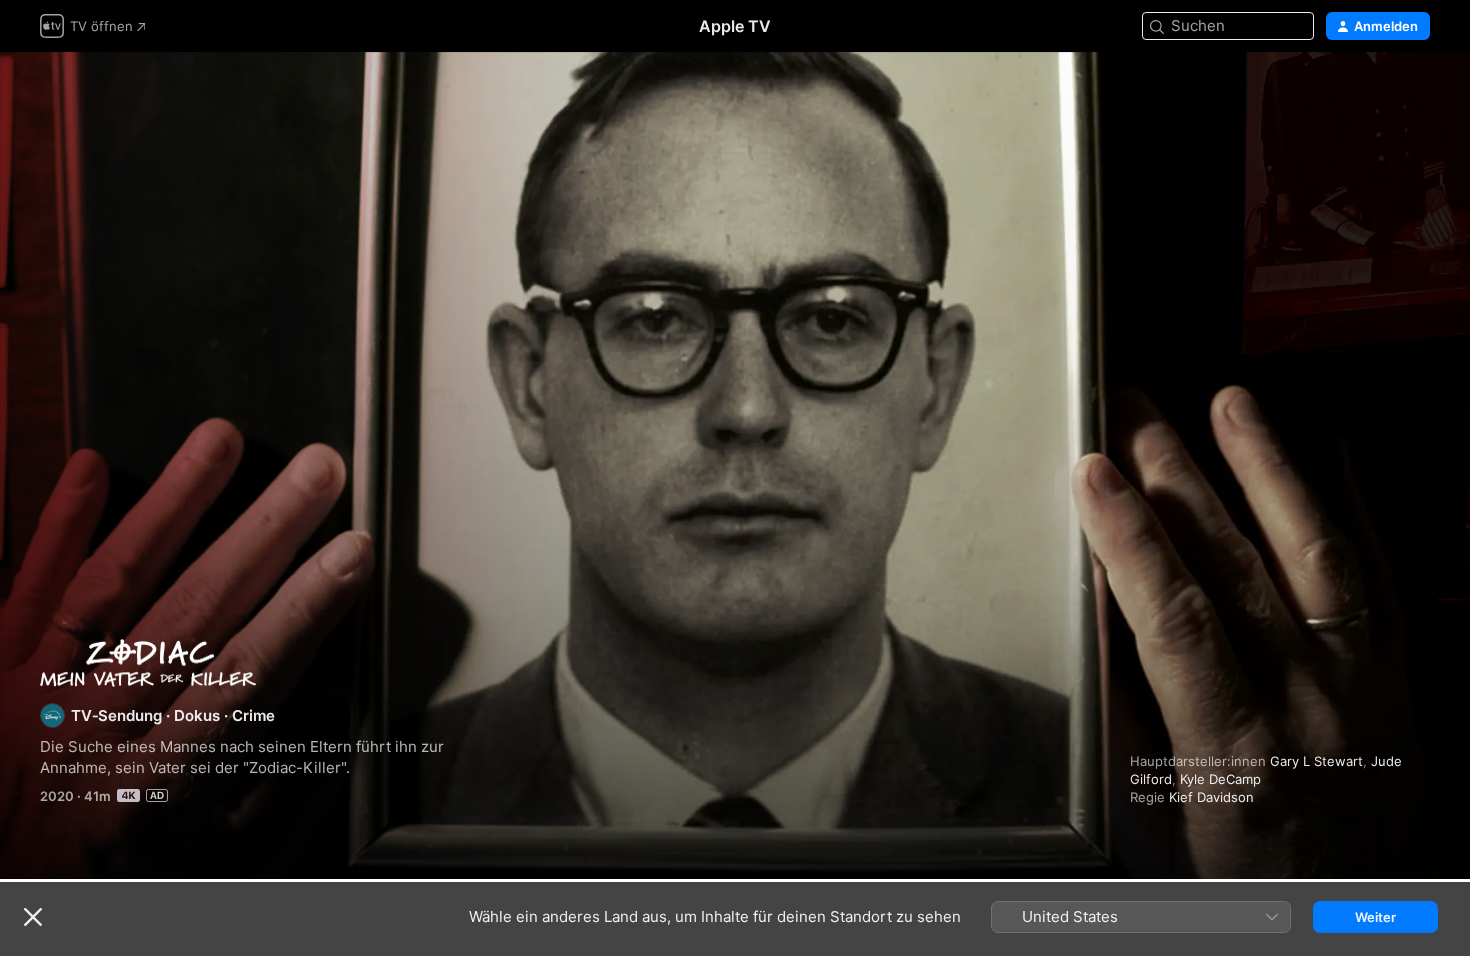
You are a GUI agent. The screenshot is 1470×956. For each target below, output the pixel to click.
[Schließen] (33, 917)
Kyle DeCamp (1220, 779)
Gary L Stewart (1316, 761)
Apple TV (735, 26)
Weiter (1375, 917)
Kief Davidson (1211, 797)
